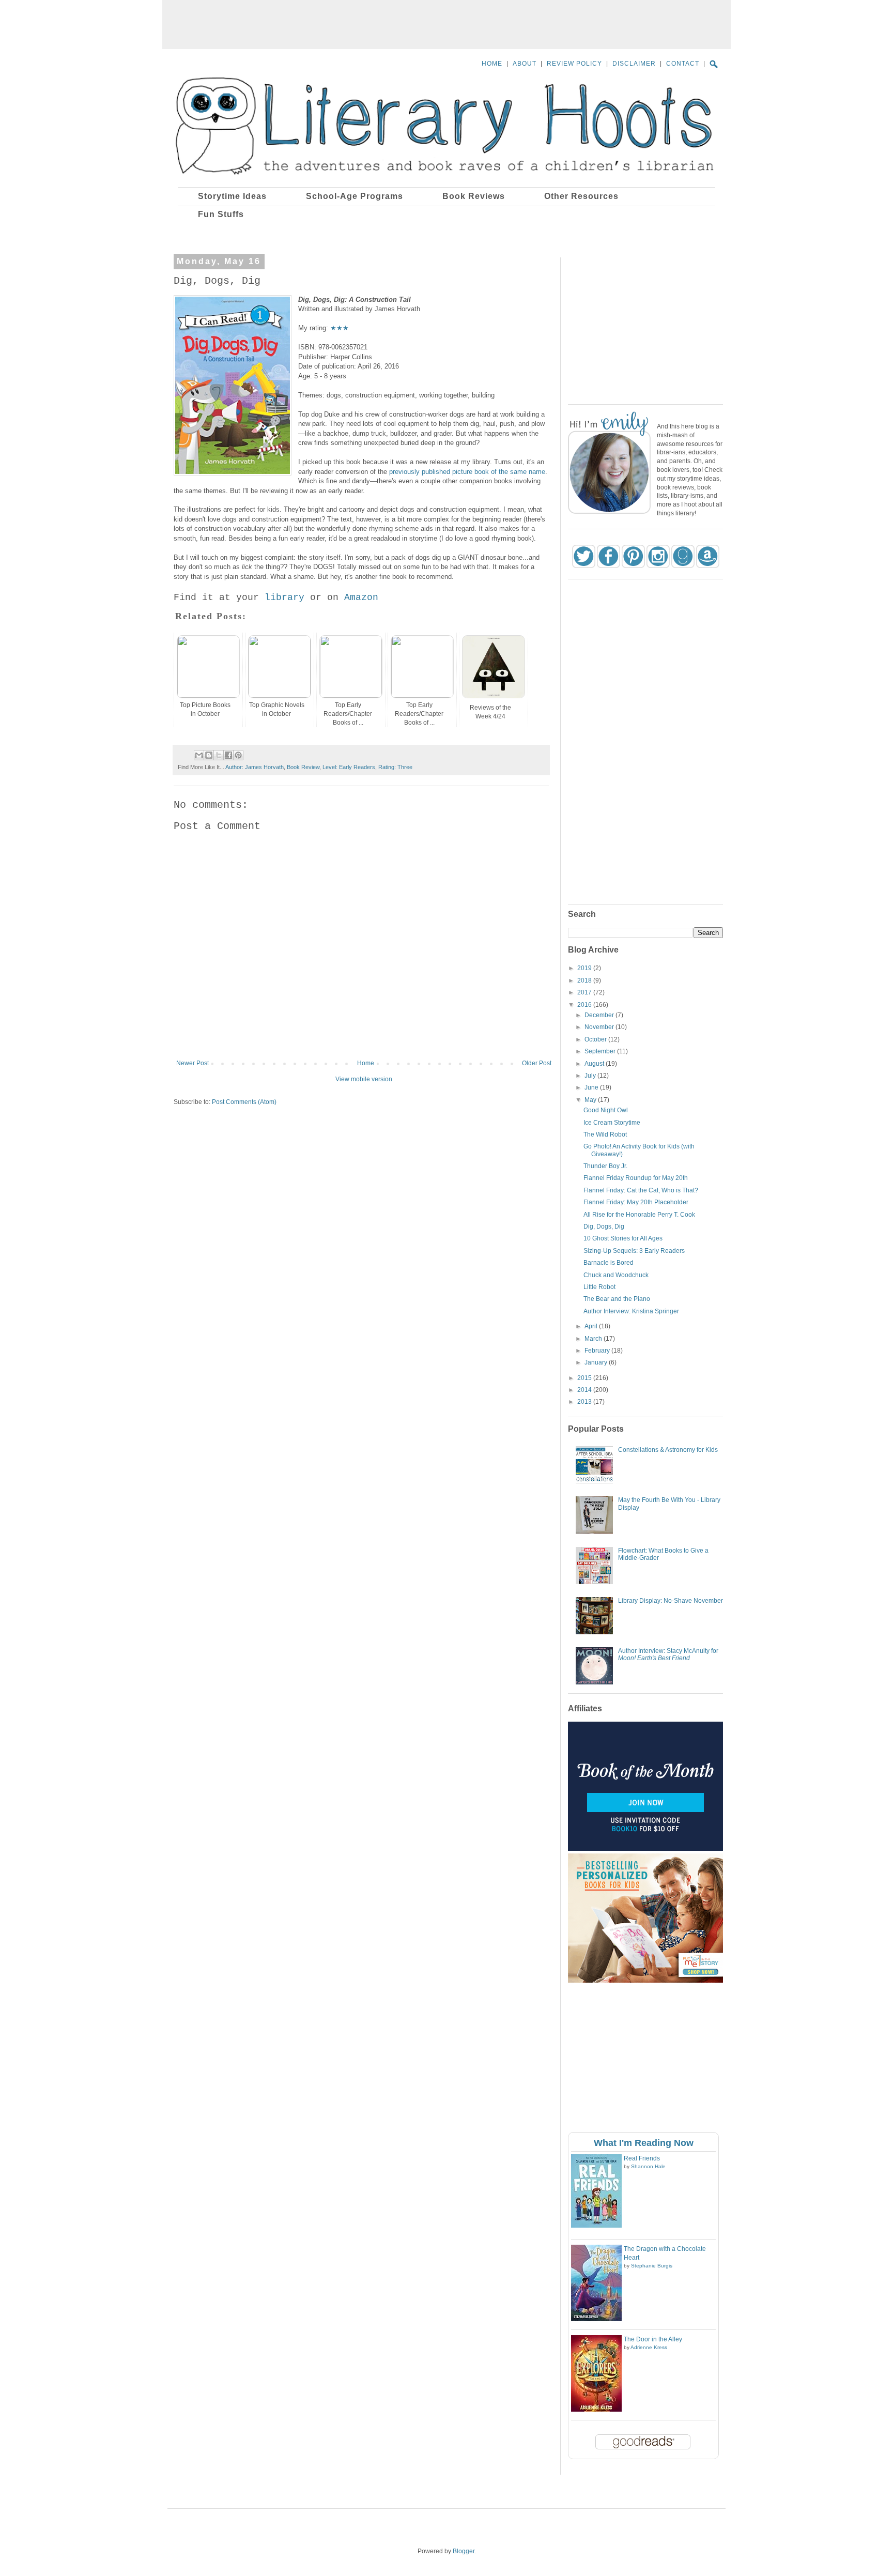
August (595, 1064)
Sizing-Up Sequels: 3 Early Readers (634, 1251)
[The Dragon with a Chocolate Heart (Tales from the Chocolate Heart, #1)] (596, 2319)
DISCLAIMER (634, 64)
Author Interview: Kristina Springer (631, 1311)
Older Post (537, 1063)
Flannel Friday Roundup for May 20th (636, 1178)
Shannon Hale (648, 2166)
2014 (585, 1390)
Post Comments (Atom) (244, 1102)
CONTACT (683, 64)
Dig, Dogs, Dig (604, 1226)
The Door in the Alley (653, 2339)
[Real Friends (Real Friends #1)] (596, 2226)
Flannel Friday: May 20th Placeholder (636, 1202)
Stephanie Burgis (652, 2266)
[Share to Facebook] (228, 755)
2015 (585, 1378)
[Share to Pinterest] (238, 755)
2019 (585, 968)
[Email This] (199, 755)
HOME (492, 64)
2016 (585, 1005)
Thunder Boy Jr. (605, 1166)
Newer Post (193, 1063)
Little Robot (599, 1287)
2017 (585, 992)
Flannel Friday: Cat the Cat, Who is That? (641, 1190)
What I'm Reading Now (644, 2143)
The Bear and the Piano (617, 1299)
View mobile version (364, 1079)
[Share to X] (219, 755)
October (596, 1039)
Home (366, 1063)
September (601, 1051)
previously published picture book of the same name (467, 472)
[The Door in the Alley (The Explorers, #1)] (596, 2410)
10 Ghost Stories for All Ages (623, 1238)
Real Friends (642, 2158)
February (598, 1351)
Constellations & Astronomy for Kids (668, 1450)
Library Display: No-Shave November (671, 1601)
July (591, 1076)
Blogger (464, 2551)
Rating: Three (395, 767)
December (600, 1015)
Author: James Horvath (255, 767)
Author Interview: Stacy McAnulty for (668, 1654)
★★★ (340, 328)
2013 (585, 1402)
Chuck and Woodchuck (616, 1275)
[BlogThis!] (209, 755)
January (597, 1362)
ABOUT (525, 64)
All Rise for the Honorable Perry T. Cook (639, 1215)
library (284, 597)
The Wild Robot (605, 1134)
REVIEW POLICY (574, 64)
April (592, 1326)
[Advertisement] (446, 23)
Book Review (303, 767)
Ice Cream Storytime (612, 1123)
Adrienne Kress (649, 2347)
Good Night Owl (606, 1110)
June (592, 1087)
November (600, 1027)
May (591, 1100)
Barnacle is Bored (609, 1263)
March (594, 1339)
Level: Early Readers (349, 767)
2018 (585, 980)
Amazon (361, 597)
